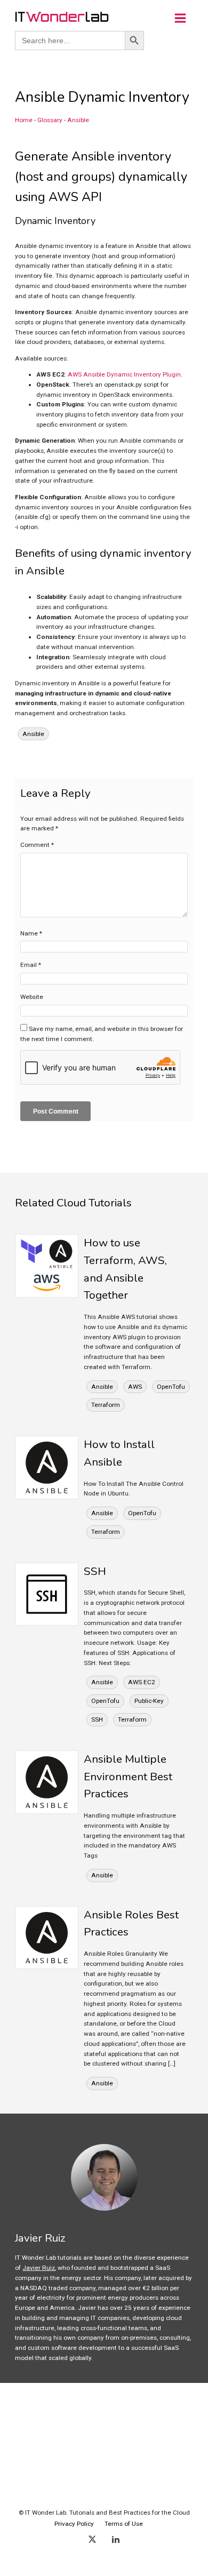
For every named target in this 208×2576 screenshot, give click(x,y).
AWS (135, 1387)
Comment (37, 845)
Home (24, 120)
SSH (97, 1719)
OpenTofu (171, 1387)
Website (32, 997)
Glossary (50, 120)
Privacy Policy (74, 2524)
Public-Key (149, 1701)
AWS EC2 (142, 1682)
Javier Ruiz (39, 2268)
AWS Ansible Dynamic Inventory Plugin (124, 374)
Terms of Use (124, 2524)
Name (31, 933)
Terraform (106, 1405)
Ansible (78, 120)
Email (31, 965)
